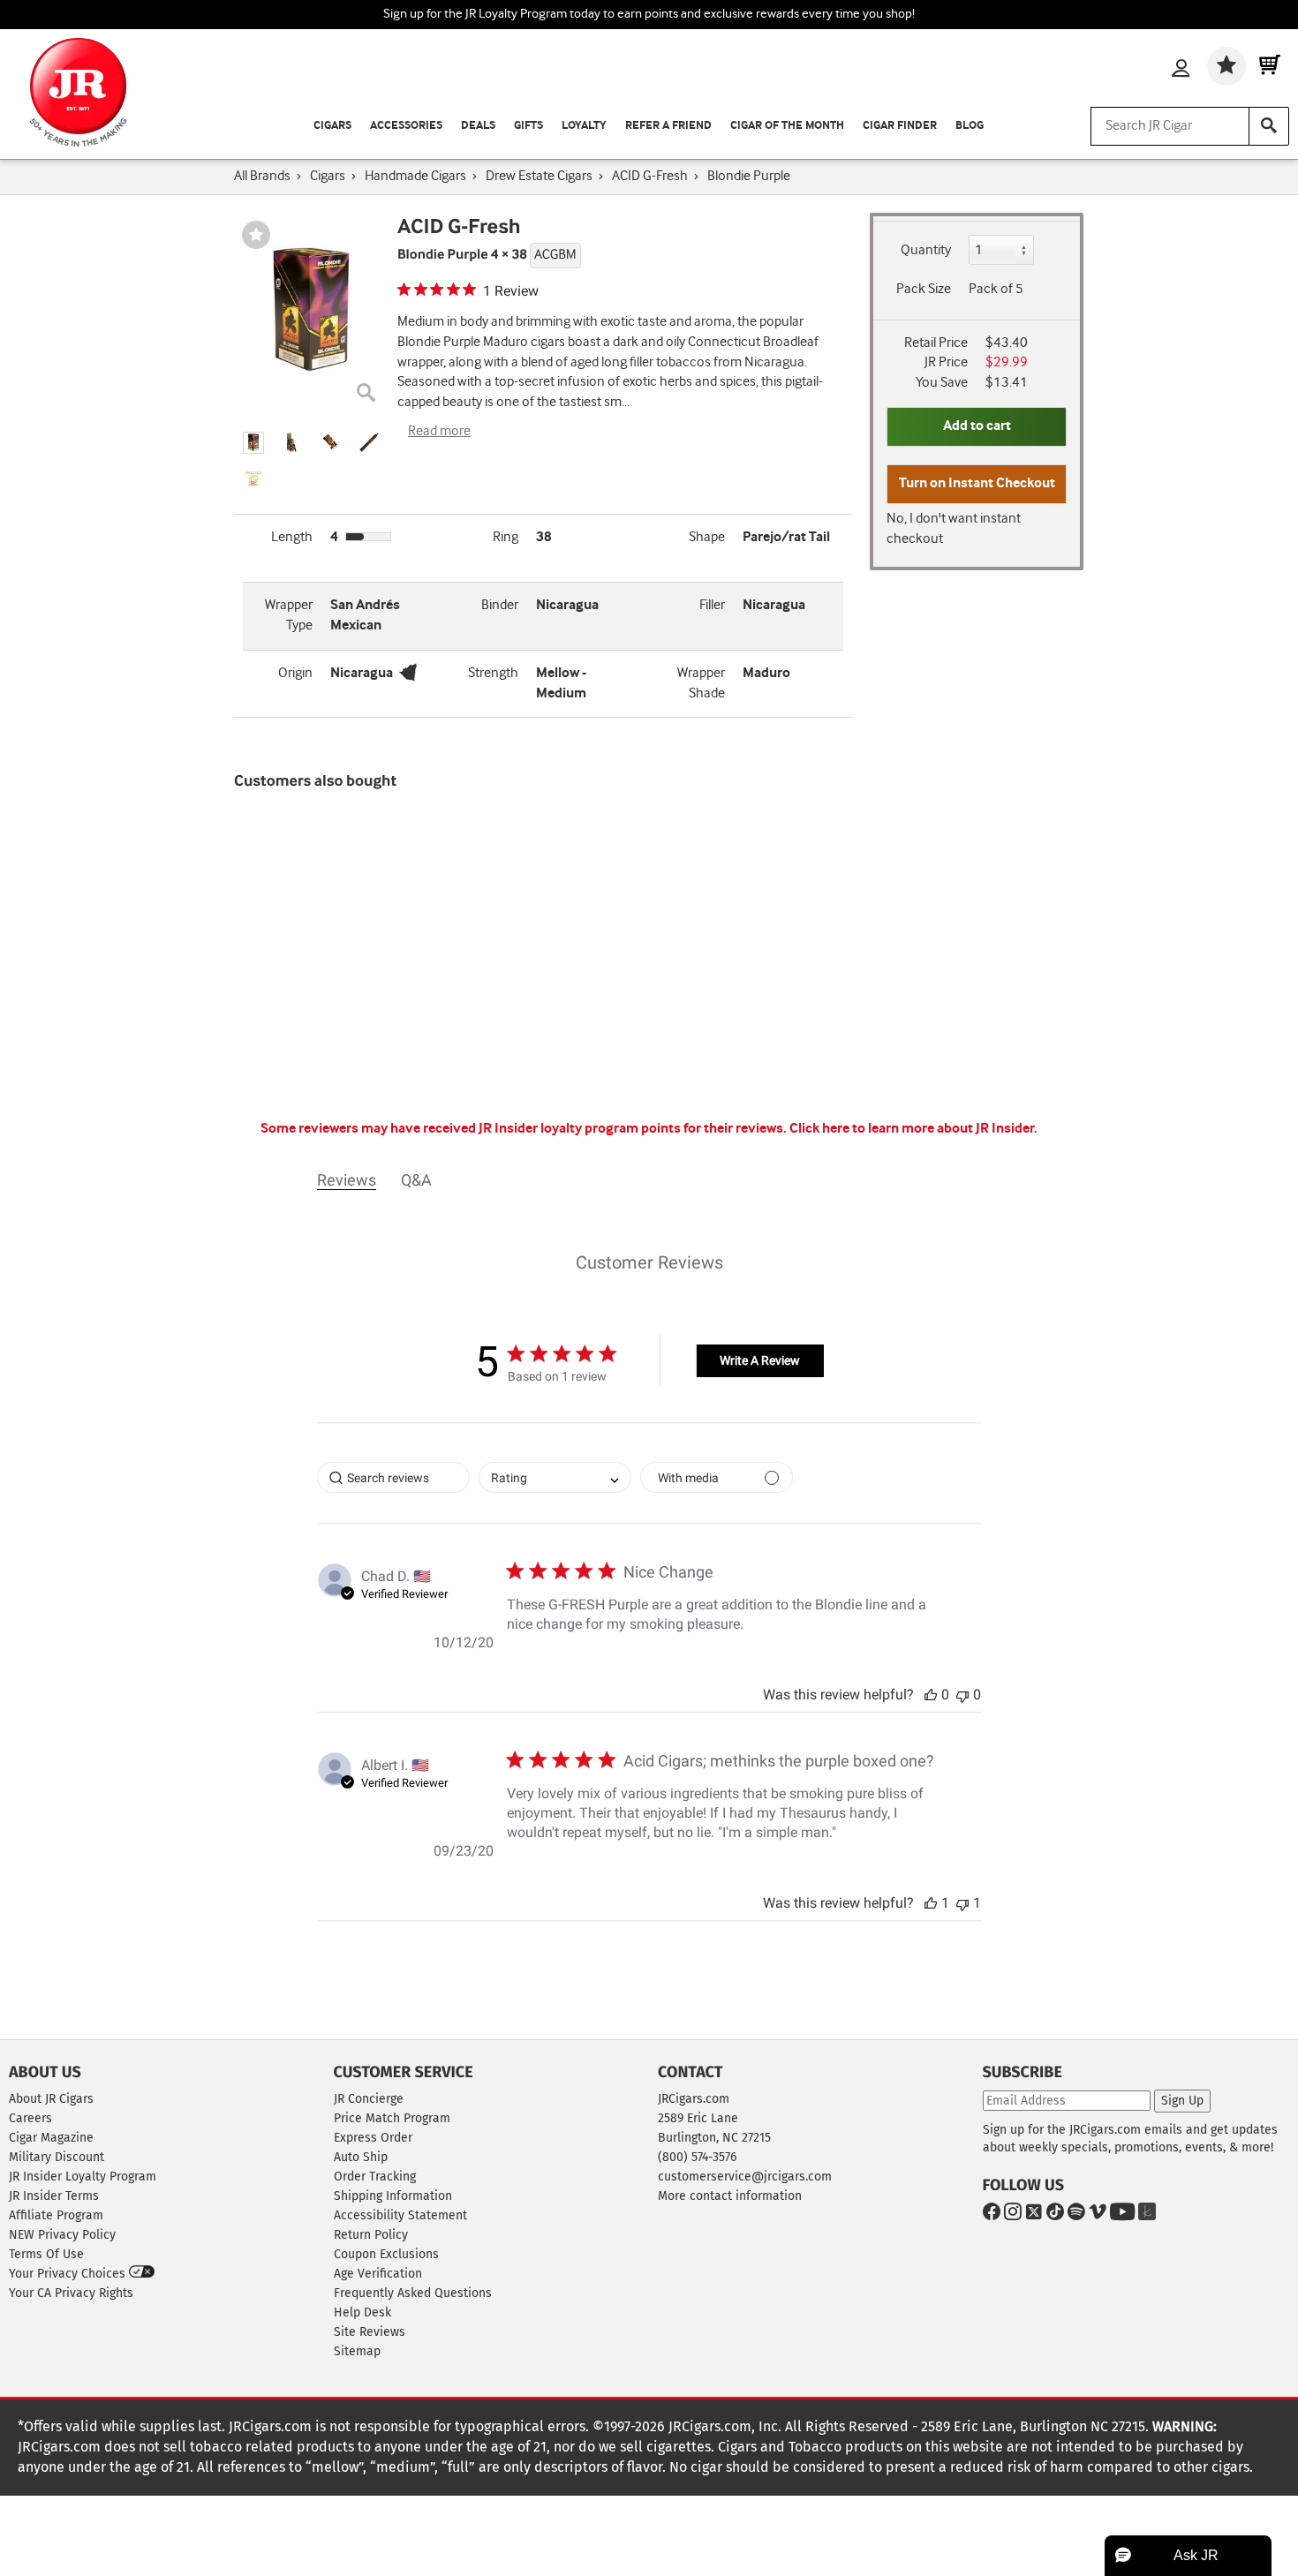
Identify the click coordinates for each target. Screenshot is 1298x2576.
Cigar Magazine (51, 2138)
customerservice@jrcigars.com (745, 2177)
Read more (439, 431)
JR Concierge (369, 2099)
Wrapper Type (289, 615)
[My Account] (1181, 70)
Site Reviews (370, 2332)
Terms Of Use (46, 2254)
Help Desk (362, 2312)
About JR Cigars (51, 2099)
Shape (707, 537)
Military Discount (57, 2157)
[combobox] (555, 1477)
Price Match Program (392, 2118)
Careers (30, 2118)
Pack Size (924, 289)
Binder (500, 605)
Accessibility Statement (400, 2215)
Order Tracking (375, 2177)
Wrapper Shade (701, 683)
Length (292, 537)
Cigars (332, 126)
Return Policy (371, 2235)
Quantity (926, 250)
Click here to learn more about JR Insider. (913, 1129)
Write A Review (760, 1360)
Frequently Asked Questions (413, 2293)
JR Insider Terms (54, 2196)
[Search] (1269, 126)
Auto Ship (361, 2157)
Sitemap (357, 2351)
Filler (712, 605)
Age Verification (378, 2274)
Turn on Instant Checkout (977, 483)
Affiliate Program (56, 2215)
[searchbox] (393, 1477)
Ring (506, 537)
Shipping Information (393, 2196)
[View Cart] (1270, 66)
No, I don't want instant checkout (954, 529)
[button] (253, 443)
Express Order (373, 2138)
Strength (493, 673)
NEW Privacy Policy (62, 2235)
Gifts (528, 126)
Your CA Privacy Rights (71, 2293)
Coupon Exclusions (386, 2254)
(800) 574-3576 (697, 2157)
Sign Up (1182, 2101)
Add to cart (977, 426)
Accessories (406, 126)
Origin (295, 673)
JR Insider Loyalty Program (83, 2177)
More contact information (730, 2196)
